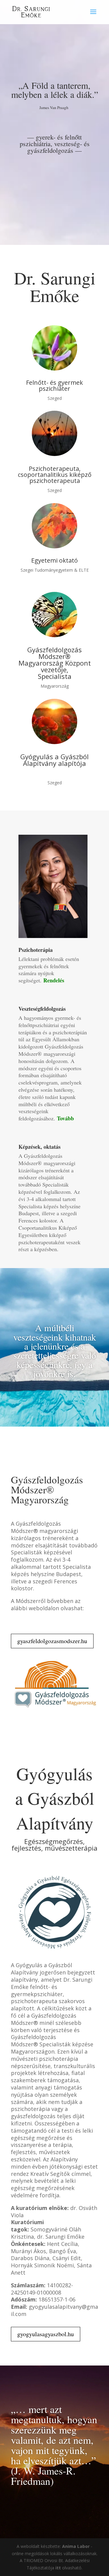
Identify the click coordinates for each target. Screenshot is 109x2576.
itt (58, 2568)
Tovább (65, 1118)
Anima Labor (76, 2546)
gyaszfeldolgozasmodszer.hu (52, 1641)
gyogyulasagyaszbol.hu (46, 2334)
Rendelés (54, 980)
